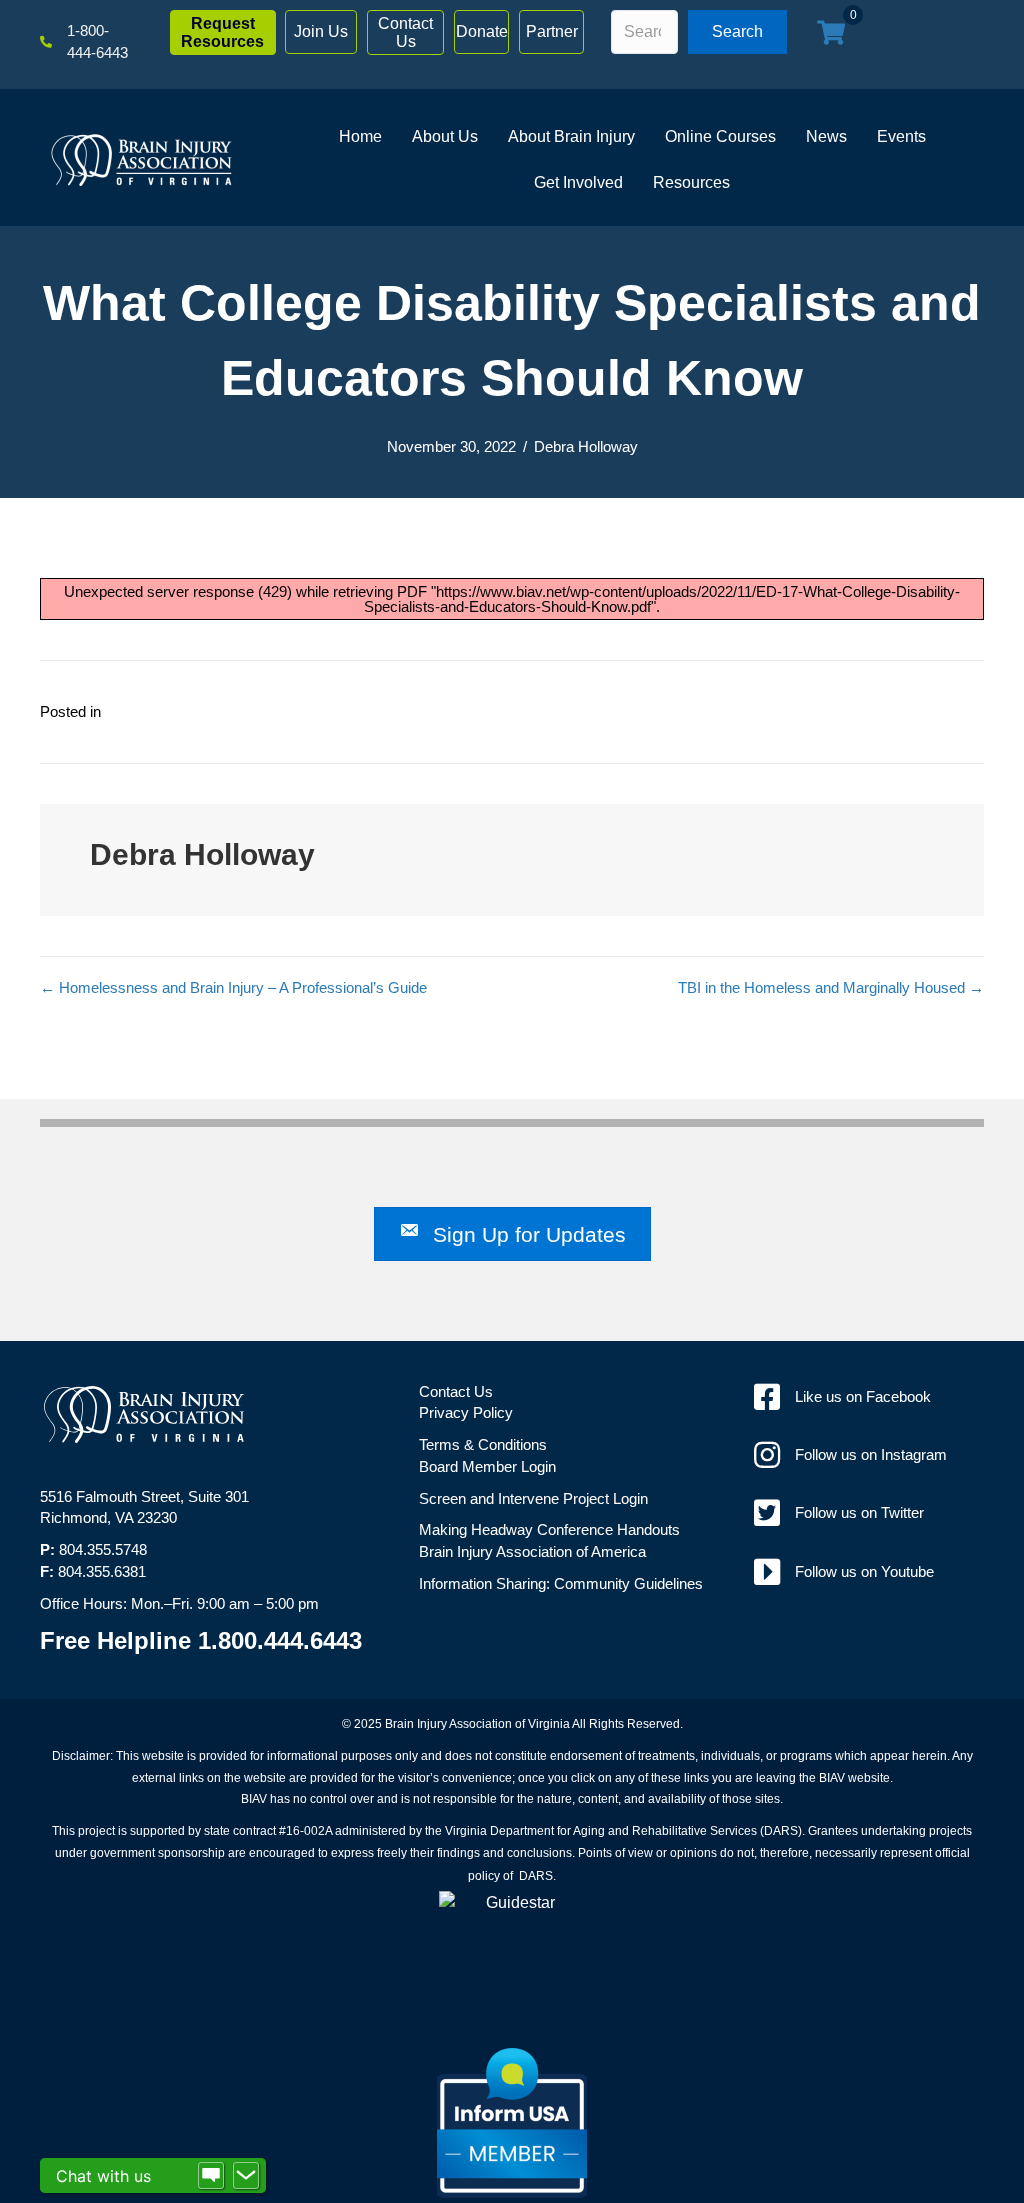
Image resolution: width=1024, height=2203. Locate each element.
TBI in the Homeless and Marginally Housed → (831, 987)
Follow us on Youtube (864, 1571)
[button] (223, 32)
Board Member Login (487, 1466)
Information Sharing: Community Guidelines (561, 1583)
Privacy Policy (466, 1412)
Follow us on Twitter (859, 1512)
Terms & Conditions (483, 1444)
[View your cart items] (831, 34)
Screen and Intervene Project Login (533, 1498)
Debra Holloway (586, 446)
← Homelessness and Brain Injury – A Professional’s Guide (233, 987)
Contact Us (456, 1391)
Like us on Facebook (863, 1396)
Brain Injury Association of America (532, 1551)
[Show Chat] (211, 2176)
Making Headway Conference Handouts (549, 1529)
